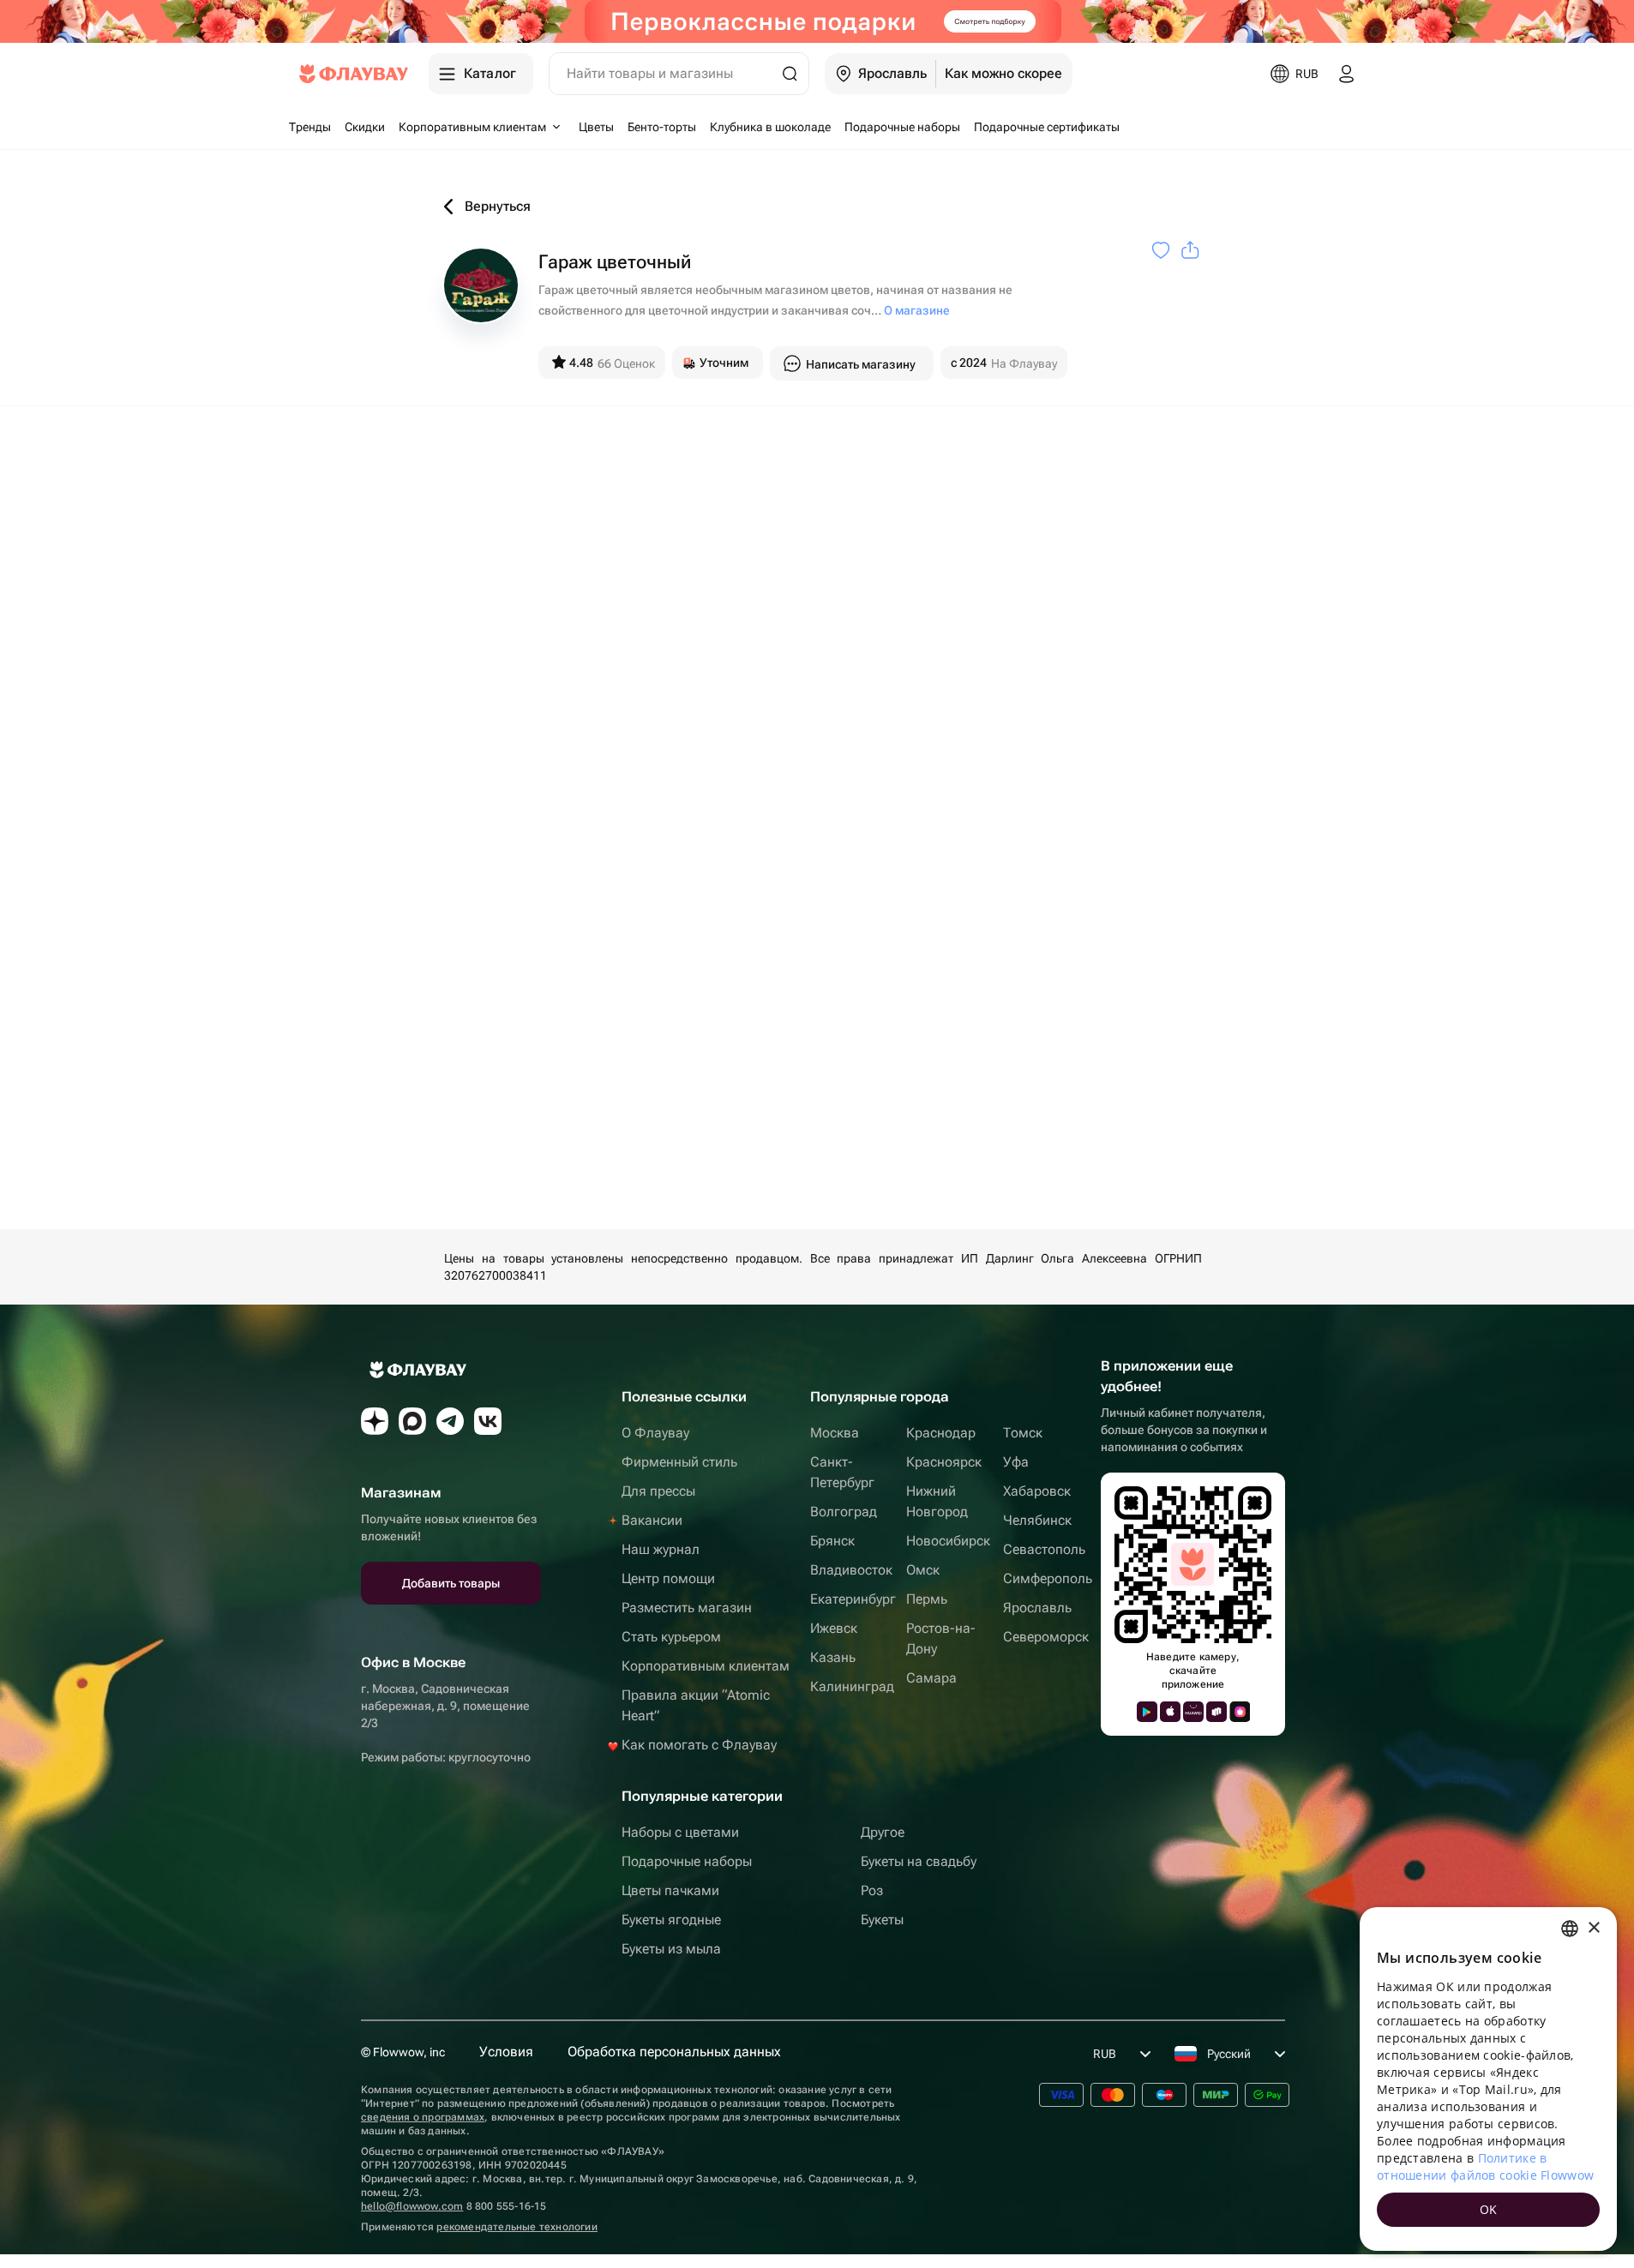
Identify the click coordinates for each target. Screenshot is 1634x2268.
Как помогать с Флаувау (699, 1745)
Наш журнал (661, 1549)
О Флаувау (655, 1433)
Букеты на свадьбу (919, 1861)
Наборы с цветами (680, 1832)
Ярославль (1037, 1608)
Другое (883, 1832)
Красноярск (944, 1462)
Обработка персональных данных (674, 2052)
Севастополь (1044, 1549)
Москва (835, 1433)
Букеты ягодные (671, 1920)
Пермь (927, 1599)
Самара (931, 1678)
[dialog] (1488, 2079)
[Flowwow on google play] (1147, 1712)
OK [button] (1489, 2209)
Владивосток (851, 1570)
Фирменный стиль (679, 1462)
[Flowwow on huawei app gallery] (1193, 1712)
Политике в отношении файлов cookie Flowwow (1485, 2166)
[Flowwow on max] (412, 1421)
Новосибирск (948, 1541)
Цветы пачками (670, 1890)
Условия (506, 2052)
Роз (872, 1890)
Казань (833, 1657)
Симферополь (1048, 1578)
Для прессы (658, 1491)
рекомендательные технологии (517, 2227)
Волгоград (844, 1512)
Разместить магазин (687, 1608)
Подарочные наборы (687, 1861)
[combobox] (1570, 1929)
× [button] (1593, 1928)
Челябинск (1037, 1520)
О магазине (917, 310)
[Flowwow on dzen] (375, 1421)
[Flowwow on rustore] (1216, 1712)
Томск (1023, 1433)
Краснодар (941, 1433)
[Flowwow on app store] (1170, 1712)
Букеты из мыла (671, 1949)
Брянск (832, 1541)
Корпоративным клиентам (706, 1666)
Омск (923, 1570)
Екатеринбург (853, 1599)
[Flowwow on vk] (488, 1421)
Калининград (852, 1686)
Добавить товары (451, 1583)
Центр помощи (668, 1578)
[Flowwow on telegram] (450, 1421)
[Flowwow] (354, 74)
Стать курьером (671, 1637)
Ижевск (834, 1628)
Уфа (1016, 1462)
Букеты (882, 1920)
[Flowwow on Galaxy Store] (1240, 1712)
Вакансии (652, 1520)
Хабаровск (1037, 1491)
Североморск (1046, 1637)
